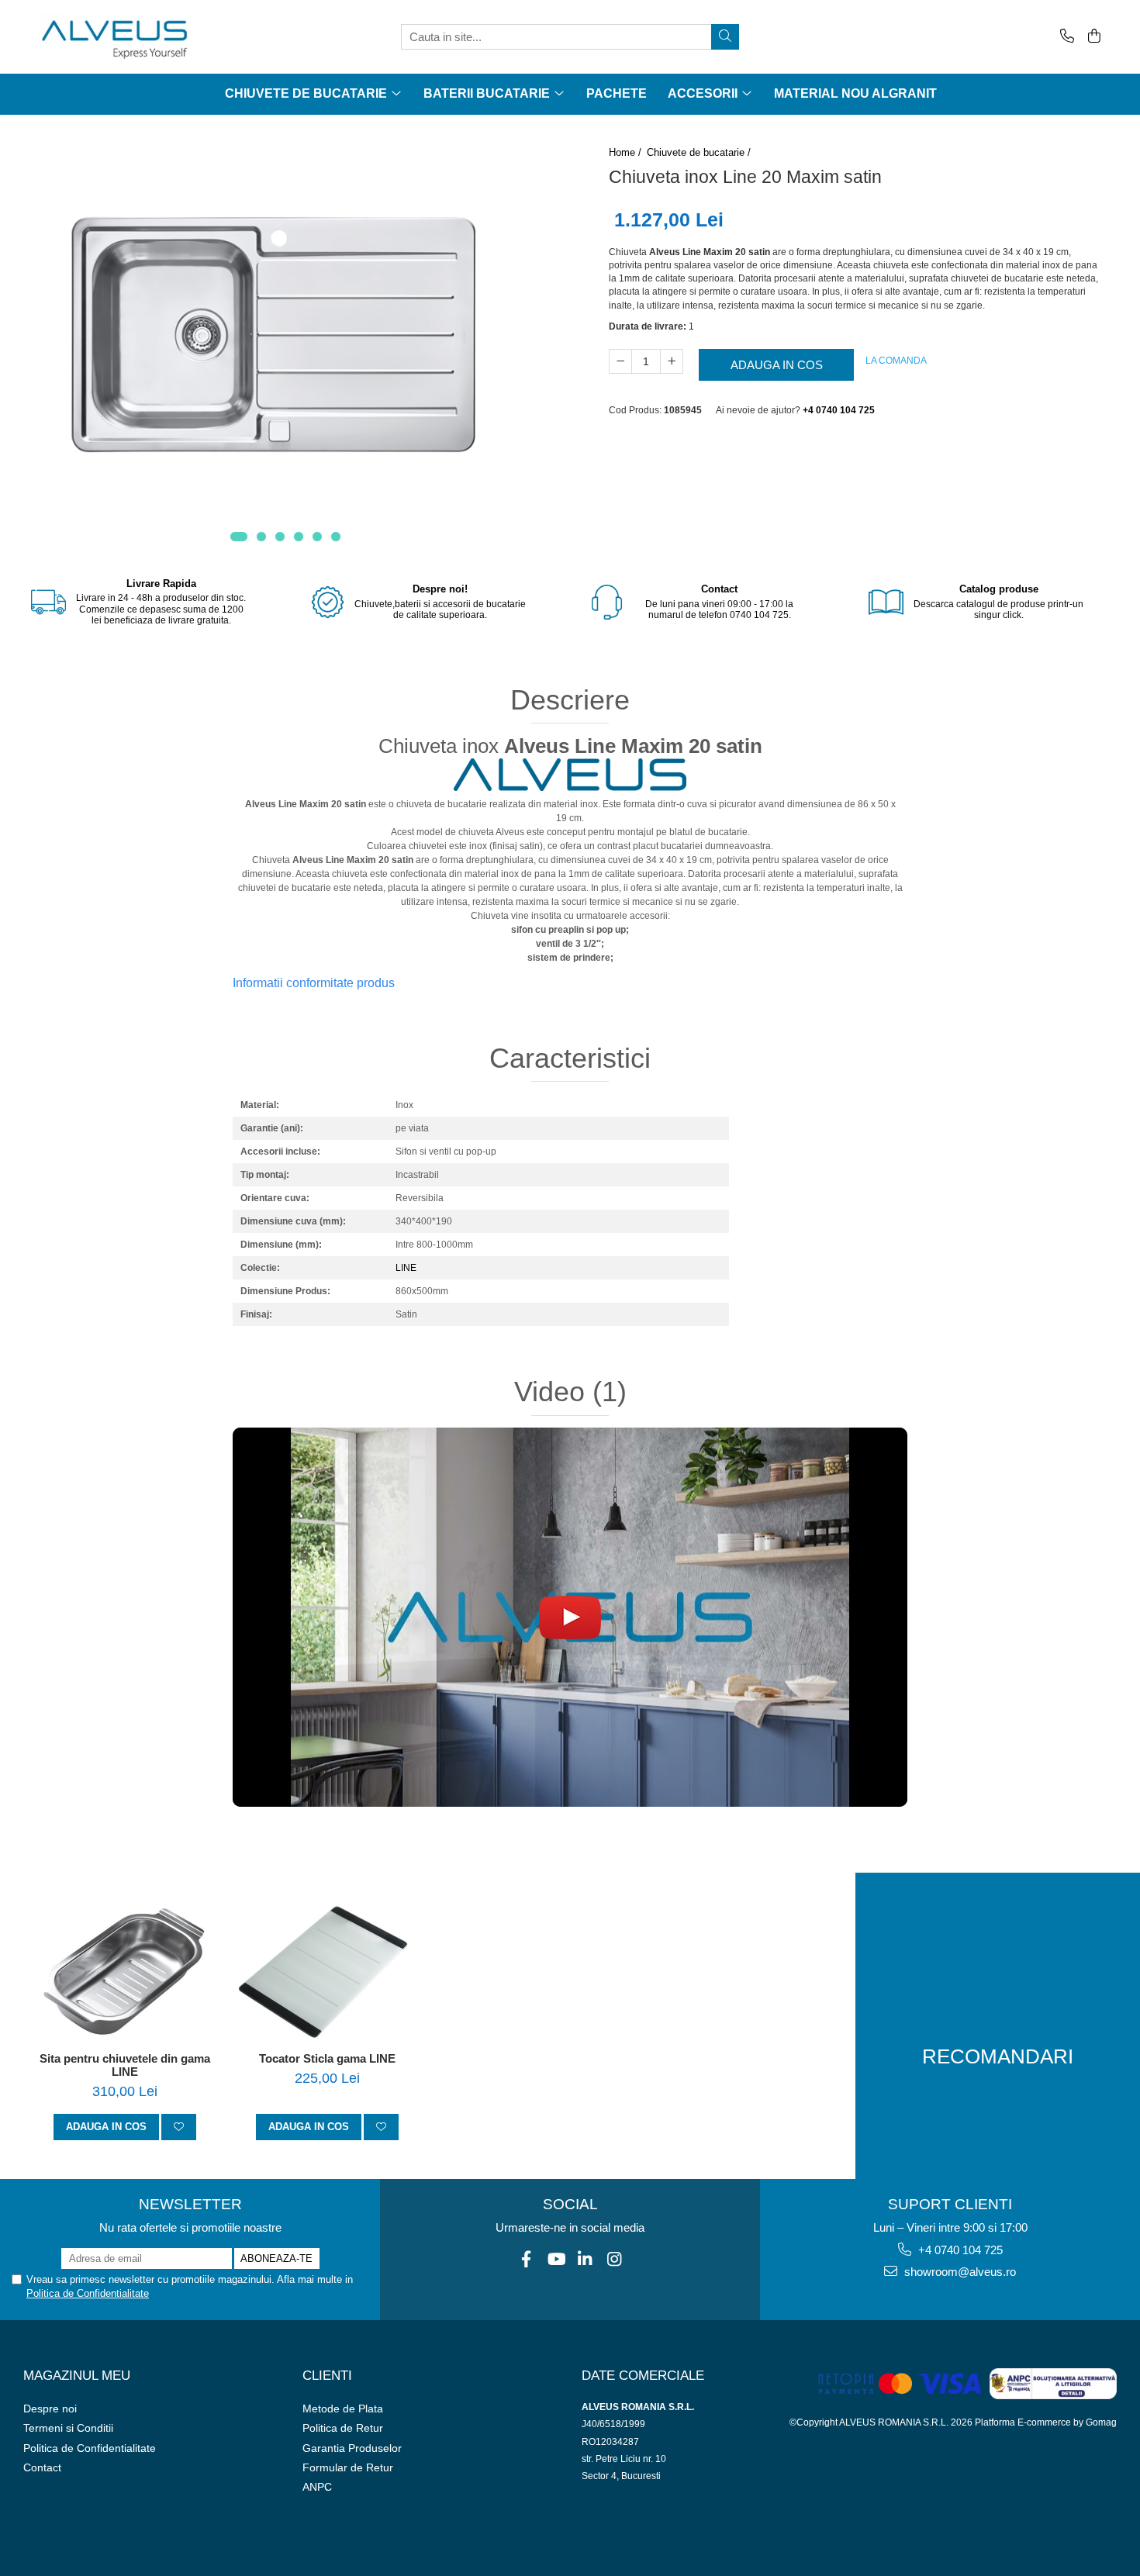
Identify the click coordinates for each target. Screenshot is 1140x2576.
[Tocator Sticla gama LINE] (327, 1974)
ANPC (317, 2487)
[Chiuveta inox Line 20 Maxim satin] (285, 336)
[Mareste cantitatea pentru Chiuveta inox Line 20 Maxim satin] (672, 361)
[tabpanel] (285, 336)
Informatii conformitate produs (314, 983)
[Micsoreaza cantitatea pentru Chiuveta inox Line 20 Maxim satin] (620, 361)
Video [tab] (570, 1392)
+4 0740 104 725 (959, 2250)
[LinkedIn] (585, 2259)
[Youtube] (556, 2259)
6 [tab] (336, 537)
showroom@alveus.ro (959, 2272)
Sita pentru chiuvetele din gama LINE (125, 2065)
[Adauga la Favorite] (179, 2127)
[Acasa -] (116, 37)
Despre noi (50, 2409)
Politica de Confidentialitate (88, 2293)
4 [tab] (299, 537)
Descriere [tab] (570, 700)
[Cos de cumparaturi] (1092, 37)
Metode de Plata (343, 2409)
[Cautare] (725, 37)
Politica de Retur (343, 2428)
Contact (42, 2467)
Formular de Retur (348, 2467)
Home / (627, 152)
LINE (406, 1268)
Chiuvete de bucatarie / (700, 152)
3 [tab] (280, 537)
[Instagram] (615, 2259)
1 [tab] (239, 537)
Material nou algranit (855, 93)
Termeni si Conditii (68, 2428)
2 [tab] (261, 537)
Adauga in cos (777, 365)
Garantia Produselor (352, 2448)
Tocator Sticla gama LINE (327, 2058)
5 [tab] (317, 537)
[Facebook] (526, 2259)
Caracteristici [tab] (570, 1058)
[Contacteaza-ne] (1064, 37)
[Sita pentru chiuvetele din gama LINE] (124, 1974)
